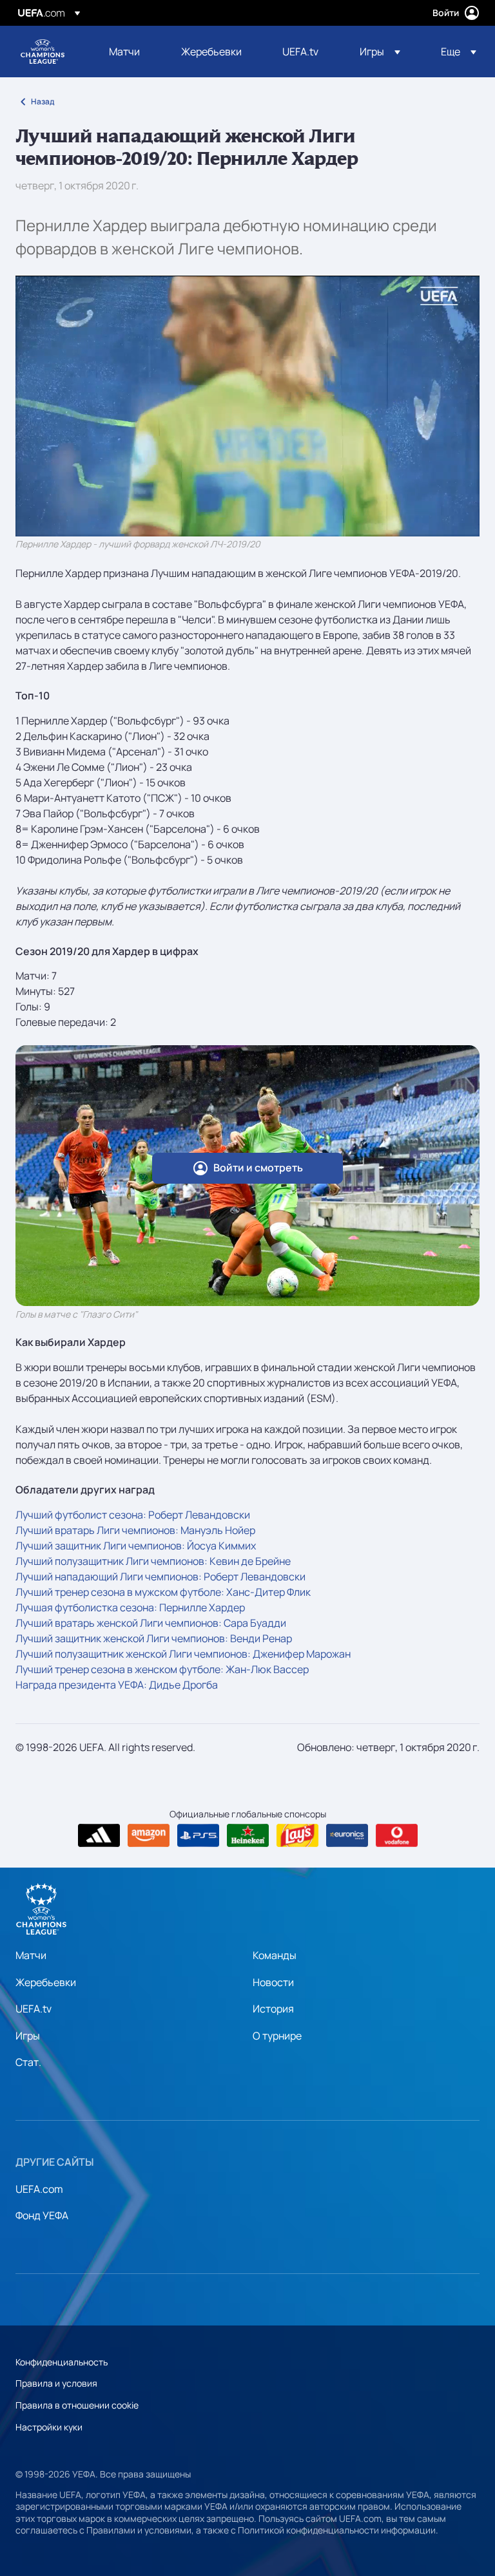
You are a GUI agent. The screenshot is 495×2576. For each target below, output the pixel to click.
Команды (275, 1955)
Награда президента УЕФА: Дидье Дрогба (117, 1685)
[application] (247, 406)
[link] (124, 52)
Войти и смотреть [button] (258, 1168)
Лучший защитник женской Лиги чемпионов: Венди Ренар (154, 1638)
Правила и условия (56, 2383)
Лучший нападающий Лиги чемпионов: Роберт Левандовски (160, 1577)
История (273, 2009)
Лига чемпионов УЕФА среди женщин (43, 52)
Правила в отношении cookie (77, 2405)
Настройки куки (49, 2427)
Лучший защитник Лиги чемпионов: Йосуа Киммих (136, 1546)
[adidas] (99, 1835)
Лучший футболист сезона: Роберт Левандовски (133, 1515)
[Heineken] (248, 1835)
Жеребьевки (46, 1982)
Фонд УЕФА (42, 2215)
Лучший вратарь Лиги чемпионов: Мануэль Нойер (135, 1530)
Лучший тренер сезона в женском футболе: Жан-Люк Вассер (162, 1669)
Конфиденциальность (62, 2362)
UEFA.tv (34, 2009)
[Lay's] (297, 1835)
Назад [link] (43, 101)
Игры (28, 2036)
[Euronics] (347, 1835)
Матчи (31, 1955)
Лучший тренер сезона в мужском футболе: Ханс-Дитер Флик (163, 1592)
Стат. (28, 2062)
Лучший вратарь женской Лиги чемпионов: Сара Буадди (151, 1623)
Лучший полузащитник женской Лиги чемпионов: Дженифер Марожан (183, 1654)
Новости (273, 1982)
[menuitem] (129, 52)
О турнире (277, 2036)
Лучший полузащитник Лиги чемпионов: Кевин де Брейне (153, 1561)
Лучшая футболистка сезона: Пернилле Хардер (130, 1607)
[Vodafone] (397, 1835)
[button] (380, 52)
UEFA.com (39, 2189)
